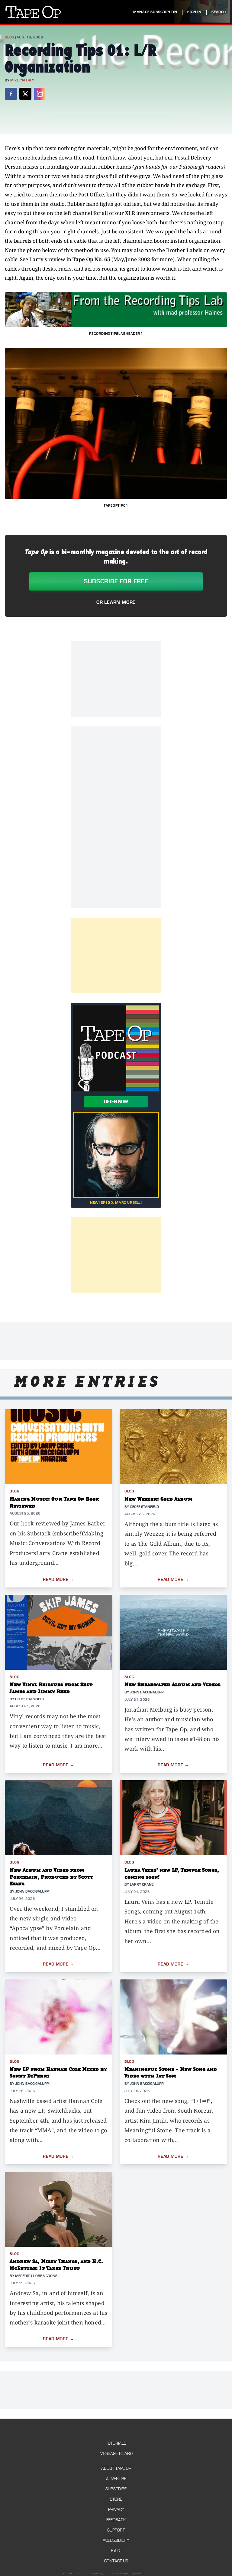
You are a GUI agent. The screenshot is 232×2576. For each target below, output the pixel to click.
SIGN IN (194, 12)
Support (116, 2530)
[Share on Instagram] (40, 94)
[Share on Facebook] (11, 94)
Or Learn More (116, 602)
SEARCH (219, 12)
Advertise (116, 2479)
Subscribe (116, 2489)
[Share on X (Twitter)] (25, 94)
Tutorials (116, 2443)
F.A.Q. (116, 2551)
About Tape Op (116, 2468)
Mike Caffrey (22, 80)
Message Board (116, 2454)
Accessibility (116, 2540)
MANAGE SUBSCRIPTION (155, 12)
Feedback (116, 2520)
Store (116, 2499)
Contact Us (116, 2561)
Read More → (59, 1580)
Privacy (116, 2510)
